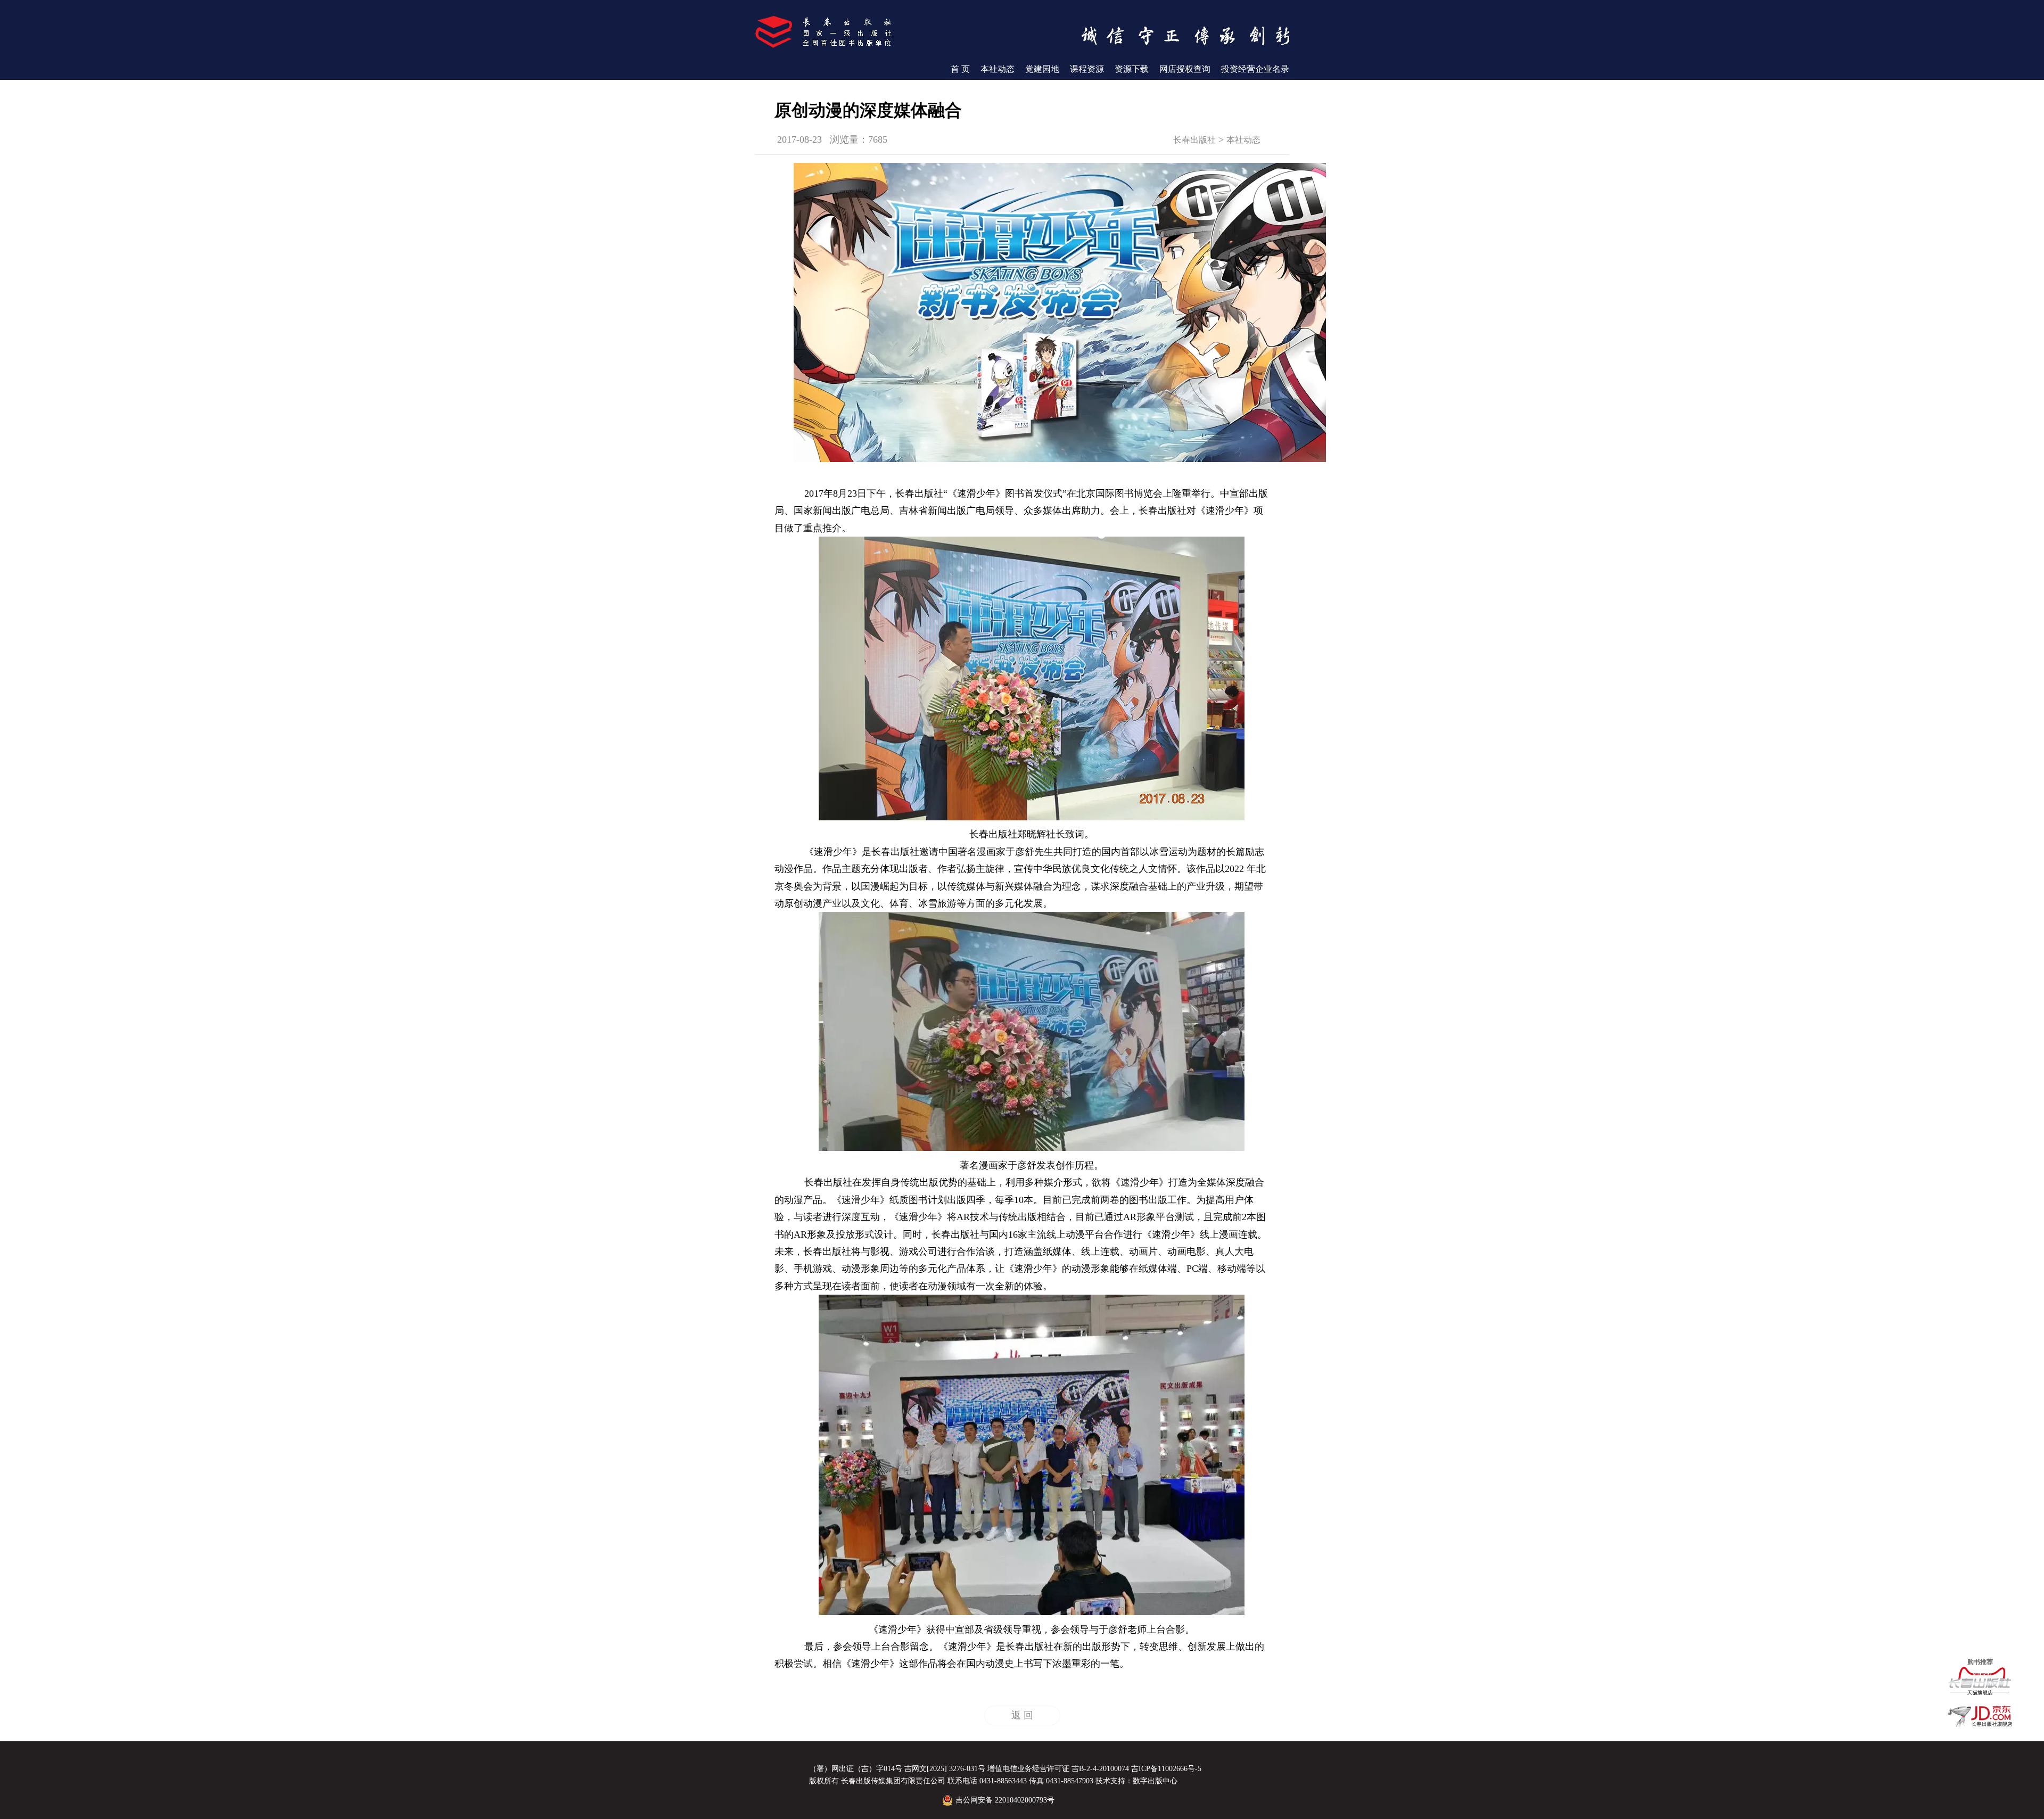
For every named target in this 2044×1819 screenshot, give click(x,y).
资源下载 (1132, 69)
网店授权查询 (1185, 69)
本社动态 (998, 69)
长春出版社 (1194, 140)
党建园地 (1042, 69)
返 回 (1022, 1715)
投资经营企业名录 (1255, 69)
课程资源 (1087, 69)
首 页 (960, 69)
